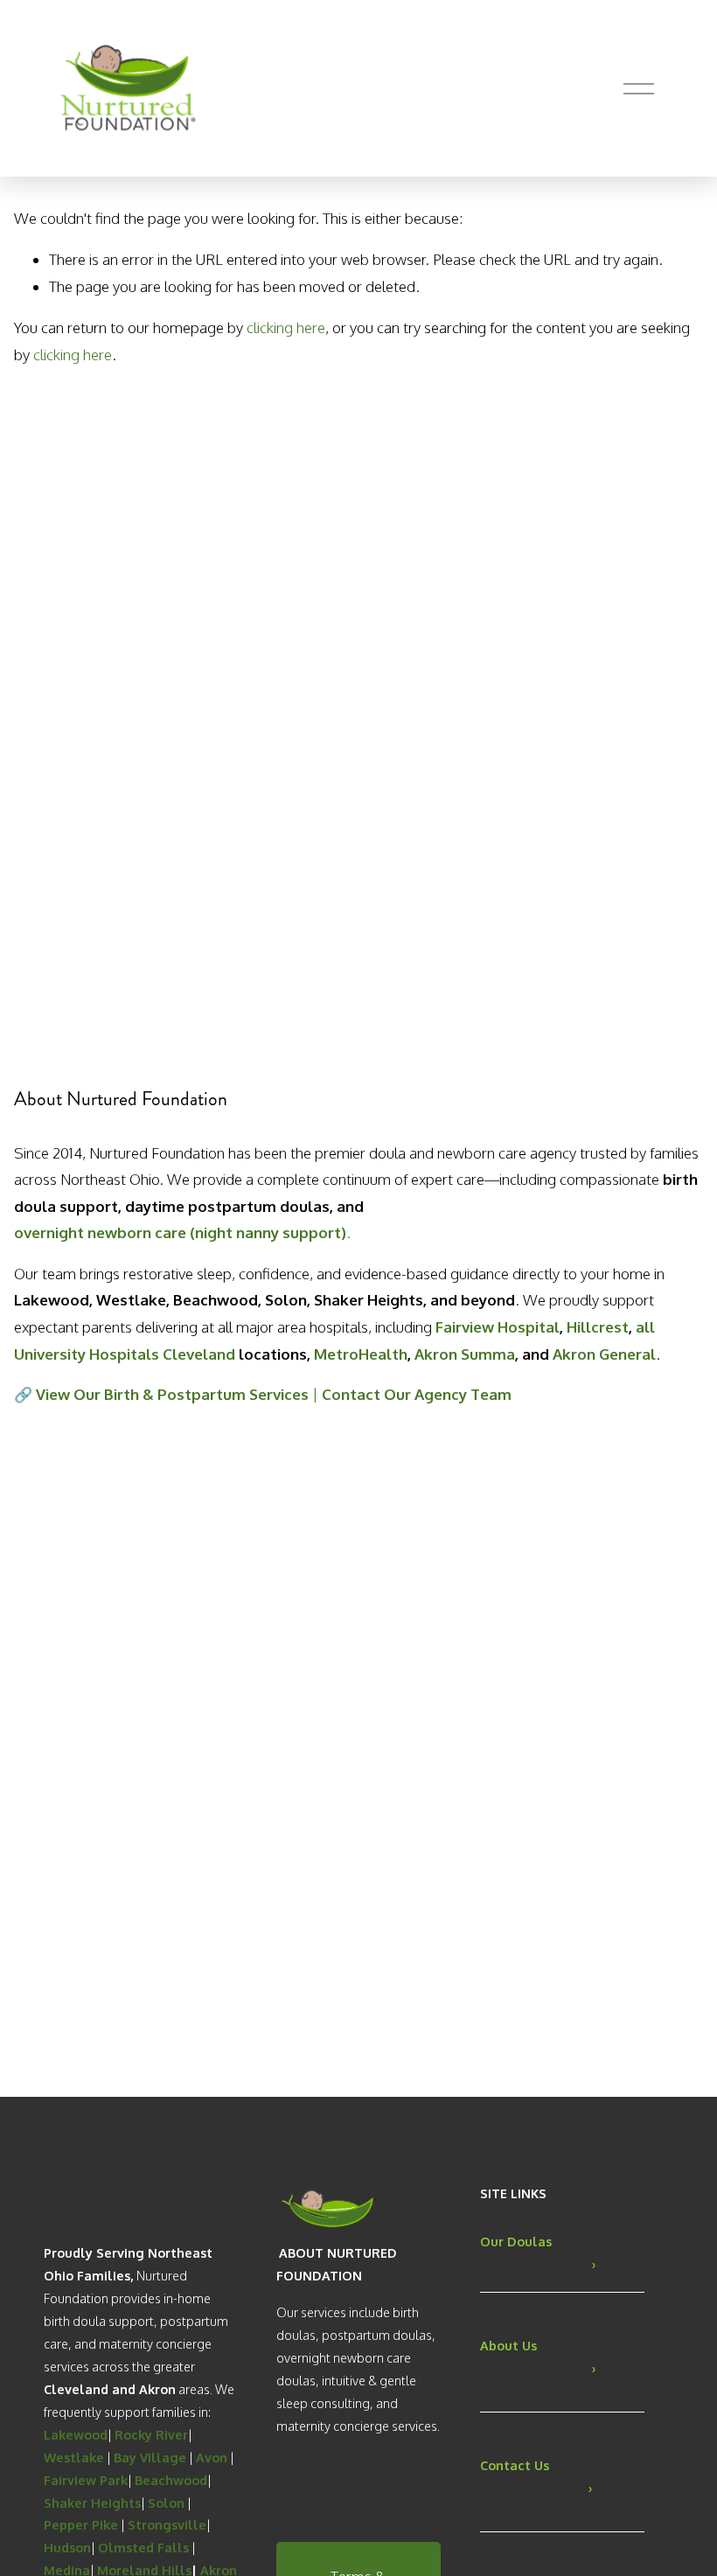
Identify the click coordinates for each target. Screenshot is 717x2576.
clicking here (286, 327)
